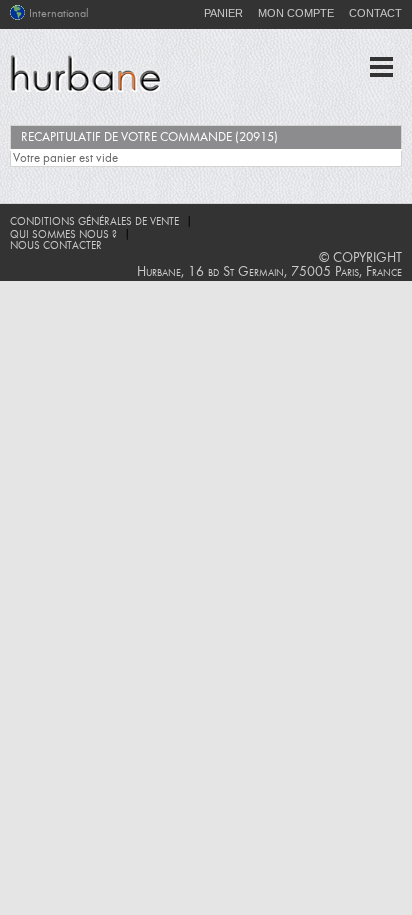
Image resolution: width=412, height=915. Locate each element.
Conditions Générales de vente (94, 222)
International (58, 14)
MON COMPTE (296, 13)
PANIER (223, 13)
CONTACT (375, 13)
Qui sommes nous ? (63, 235)
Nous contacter (56, 246)
